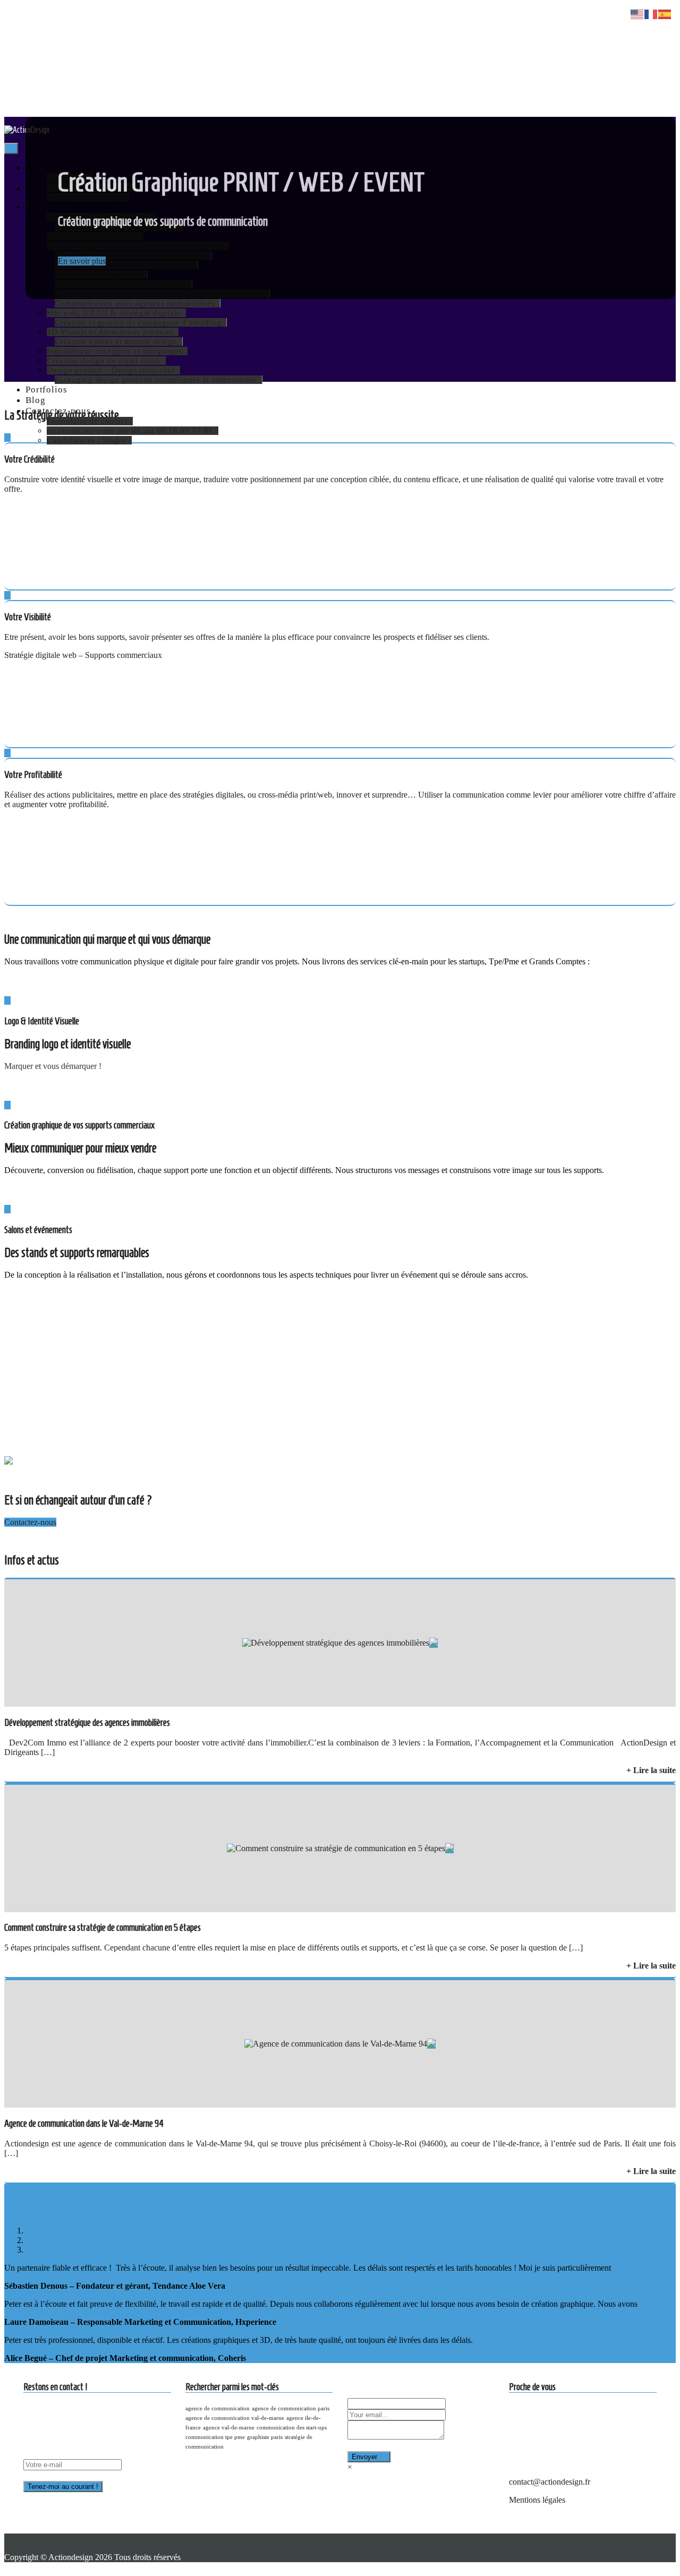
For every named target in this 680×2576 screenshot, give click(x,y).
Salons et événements (38, 1230)
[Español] (665, 14)
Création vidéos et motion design (116, 341)
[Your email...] (451, 2414)
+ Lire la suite (651, 1770)
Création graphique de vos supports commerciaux (79, 1125)
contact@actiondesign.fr (550, 2482)
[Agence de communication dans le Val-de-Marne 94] (336, 2044)
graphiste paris (265, 2437)
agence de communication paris (291, 2408)
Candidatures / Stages (87, 440)
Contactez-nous (58, 411)
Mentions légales (537, 2500)
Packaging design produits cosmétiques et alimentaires (156, 380)
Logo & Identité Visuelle (42, 1021)
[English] (637, 14)
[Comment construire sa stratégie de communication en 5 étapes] (336, 1848)
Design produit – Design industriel (111, 370)
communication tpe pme (215, 2437)
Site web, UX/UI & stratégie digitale (114, 313)
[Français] (651, 14)
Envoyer (364, 2457)
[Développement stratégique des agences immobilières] (336, 1643)
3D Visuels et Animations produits (110, 332)
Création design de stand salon (104, 361)
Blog (35, 400)
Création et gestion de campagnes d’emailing (138, 322)
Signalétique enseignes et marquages (114, 351)
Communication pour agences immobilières (135, 303)
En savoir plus (82, 261)
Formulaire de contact (87, 421)
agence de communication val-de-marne (235, 2418)
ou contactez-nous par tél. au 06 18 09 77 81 (130, 431)
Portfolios (46, 390)
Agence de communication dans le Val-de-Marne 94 (84, 2123)
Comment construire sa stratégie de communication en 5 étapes (103, 1927)
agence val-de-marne (229, 2428)
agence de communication (218, 2408)
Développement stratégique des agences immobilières (87, 1722)
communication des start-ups (292, 2428)
